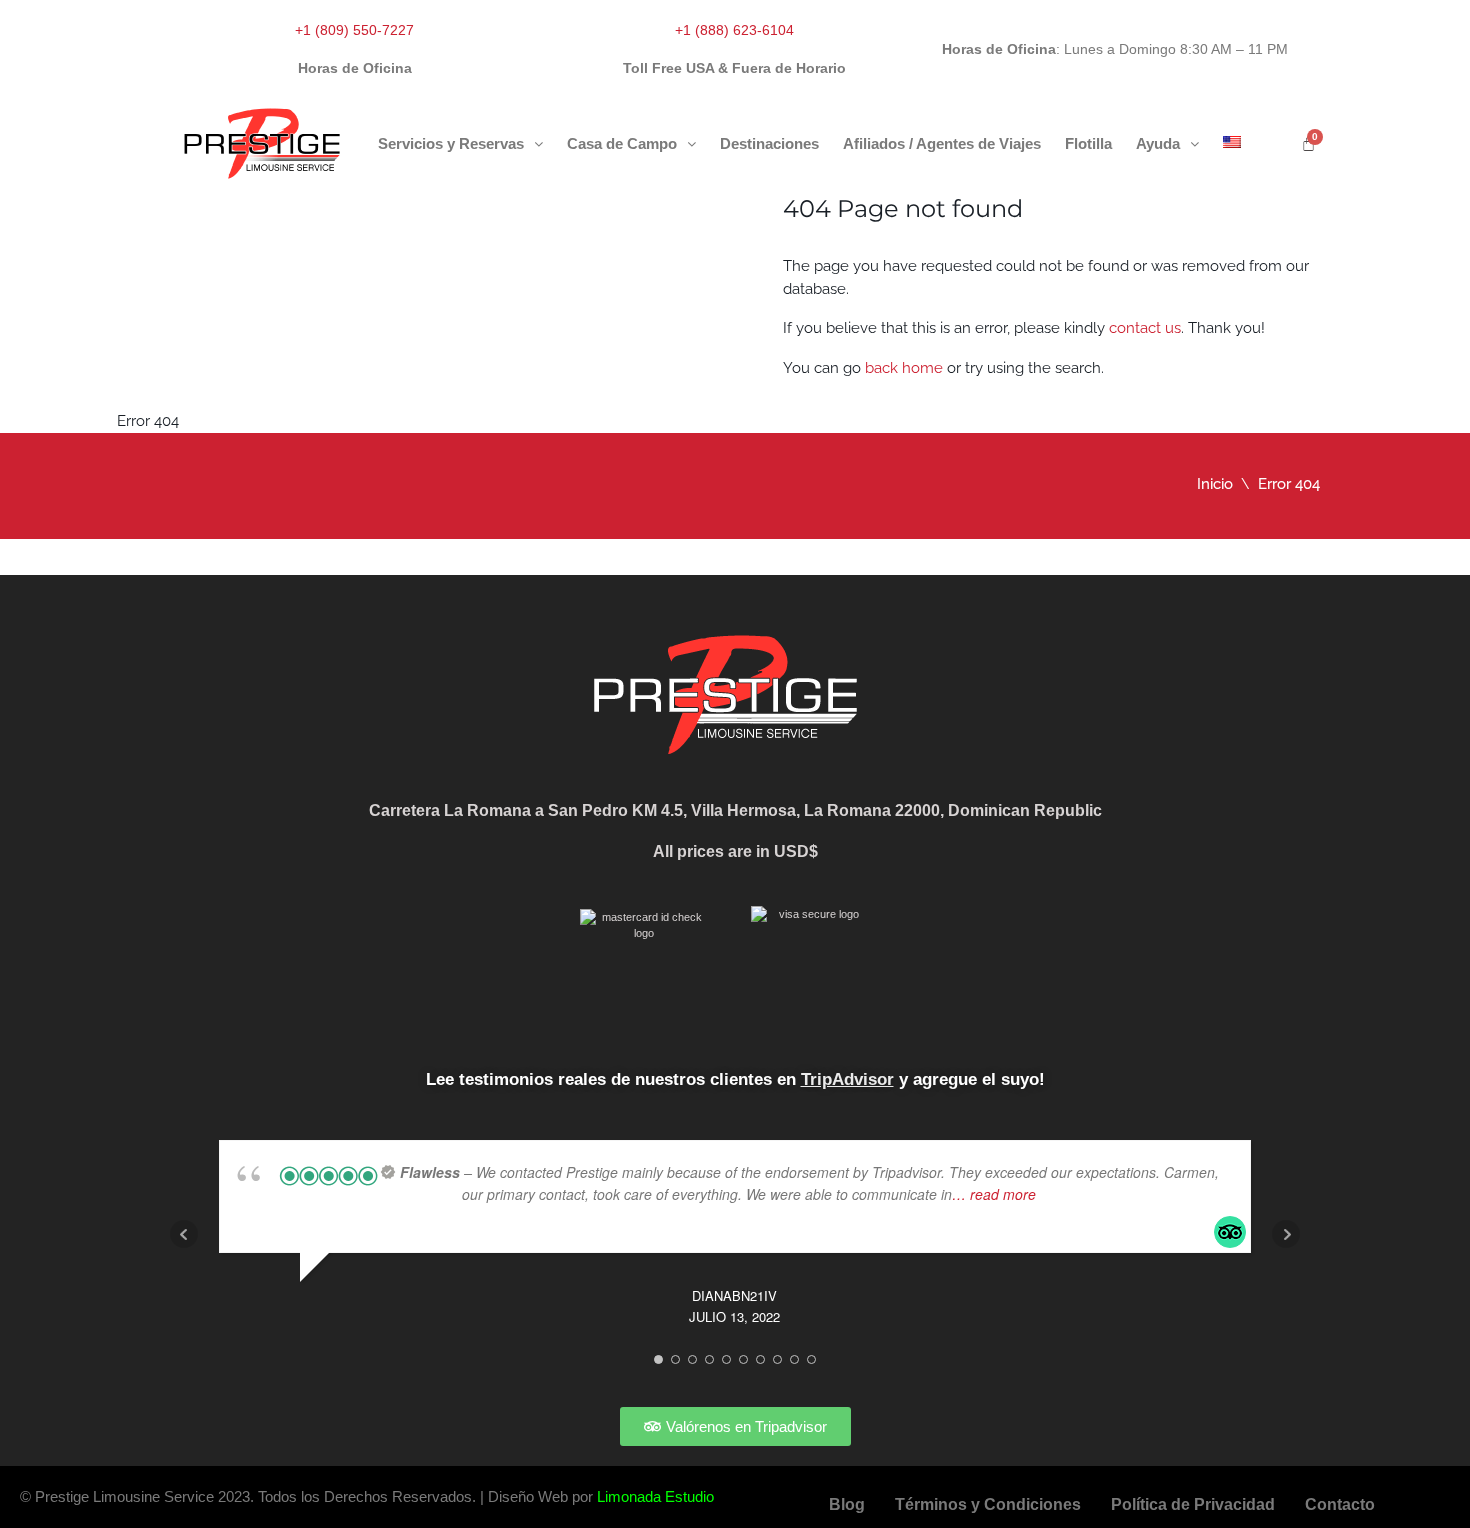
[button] (460, 143)
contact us (1145, 328)
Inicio (1215, 484)
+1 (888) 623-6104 (734, 30)
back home (904, 368)
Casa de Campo (622, 143)
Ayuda (1158, 143)
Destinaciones (769, 143)
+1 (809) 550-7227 (354, 30)
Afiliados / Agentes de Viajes (942, 143)
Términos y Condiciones (988, 1504)
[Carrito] (1308, 143)
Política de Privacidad (1193, 1504)
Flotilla (1088, 143)
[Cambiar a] (1232, 142)
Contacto (1340, 1504)
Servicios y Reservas (451, 143)
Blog (847, 1504)
